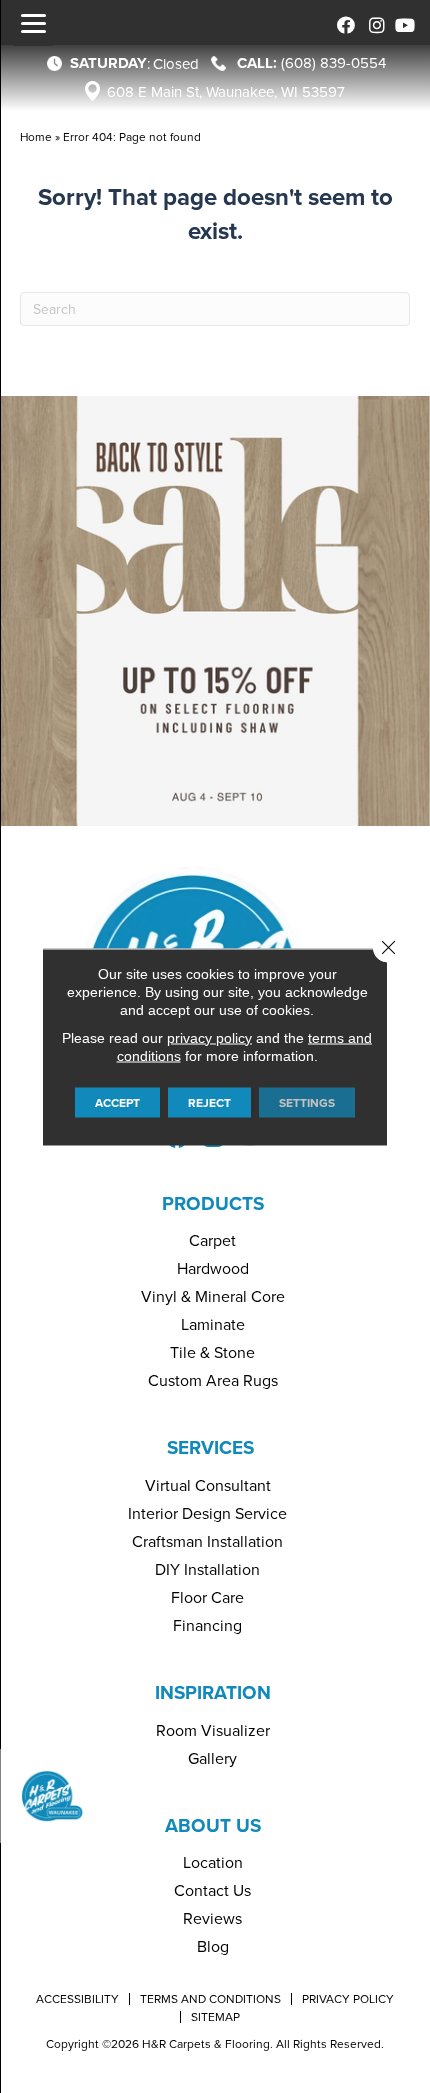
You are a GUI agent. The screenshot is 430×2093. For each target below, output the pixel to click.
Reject (209, 1101)
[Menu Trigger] (33, 23)
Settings (307, 1101)
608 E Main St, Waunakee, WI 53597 (226, 91)
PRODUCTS (213, 1203)
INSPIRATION (213, 1692)
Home (36, 136)
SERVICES (210, 1447)
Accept (117, 1101)
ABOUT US (213, 1825)
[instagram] (372, 22)
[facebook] (342, 22)
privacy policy (209, 1037)
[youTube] (402, 22)
